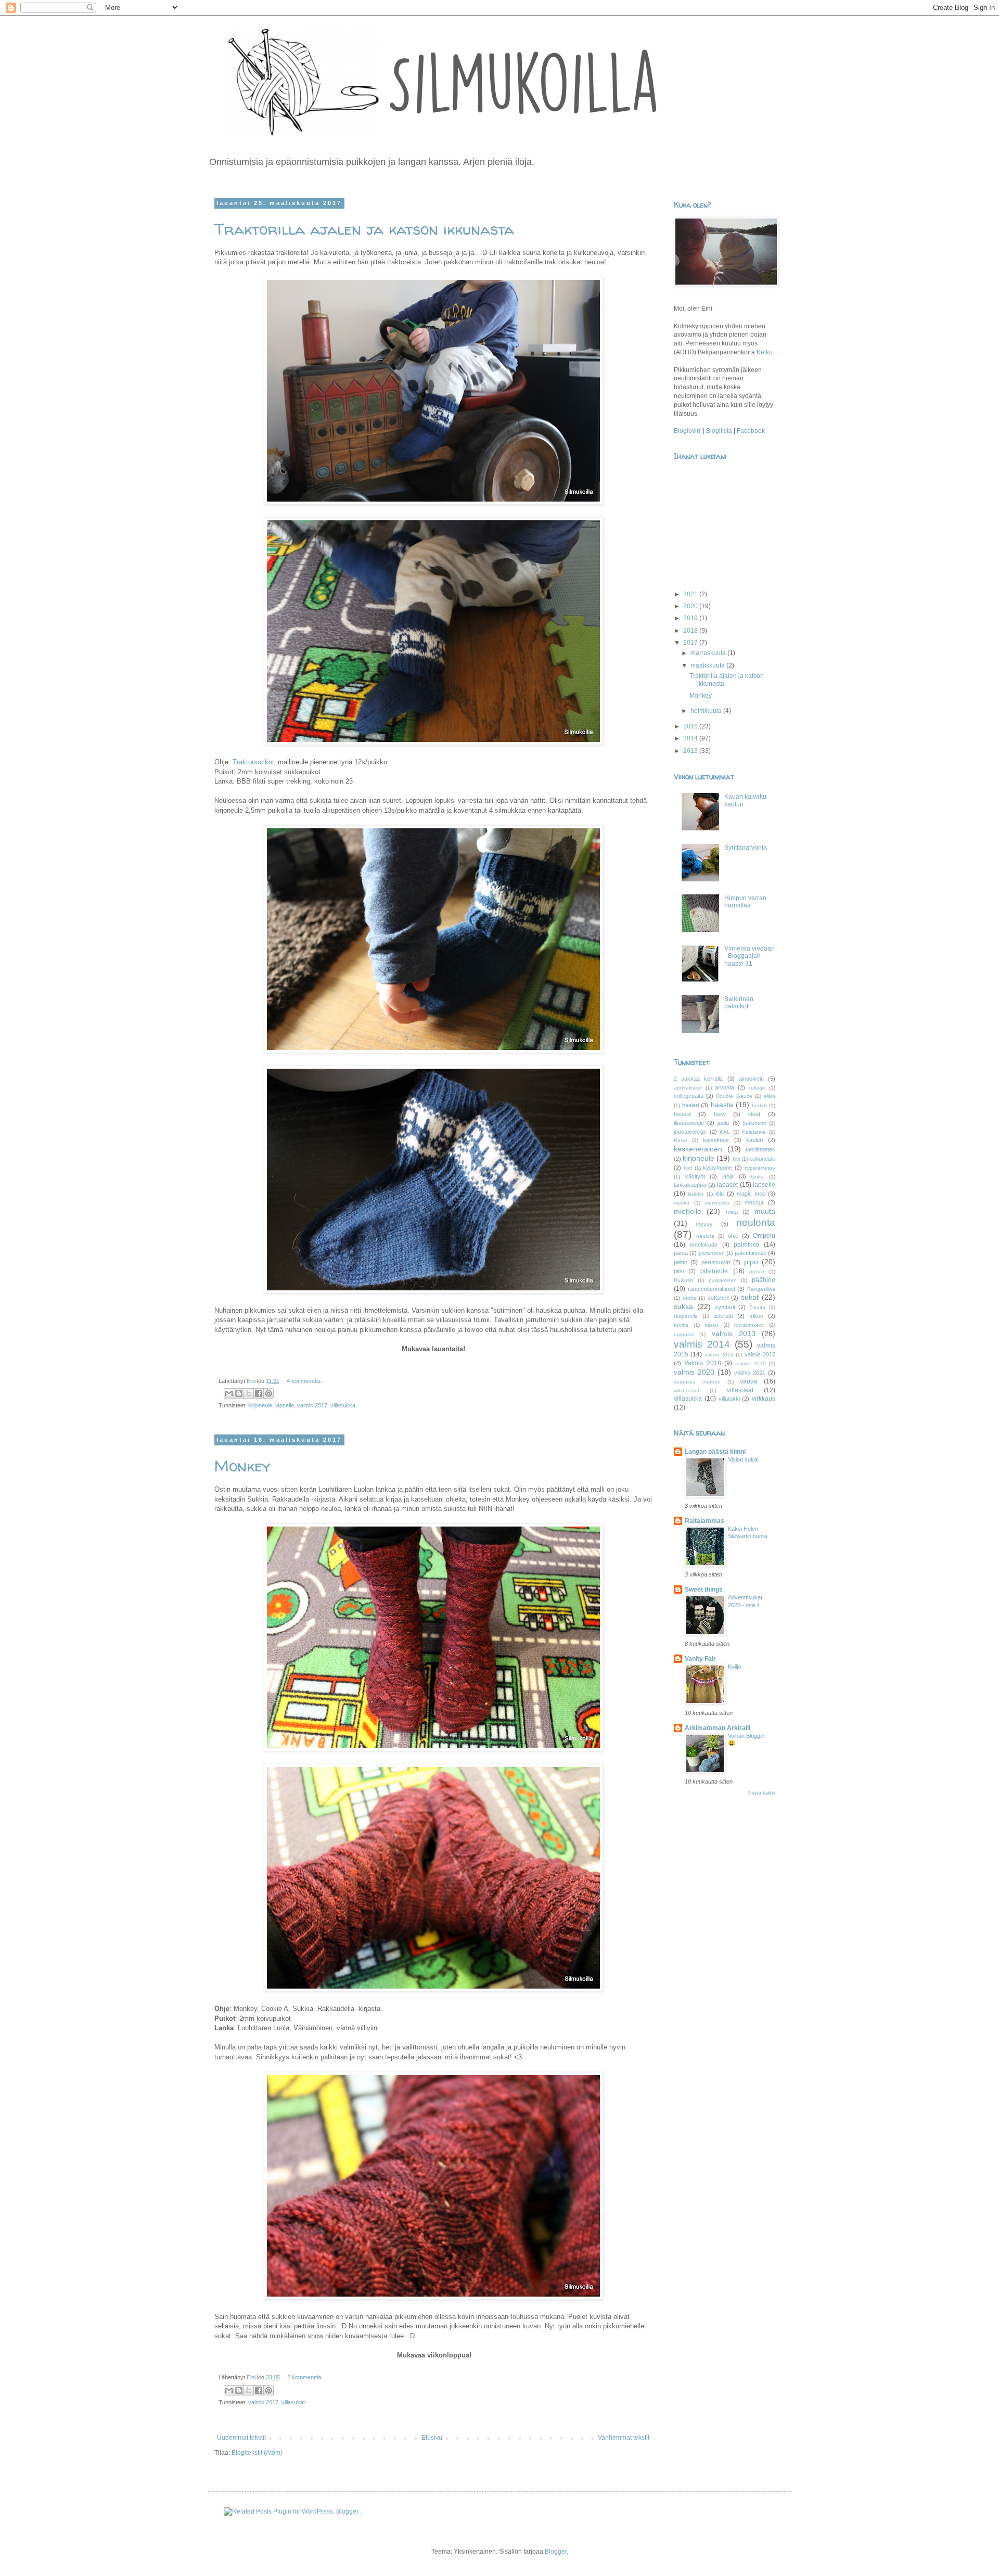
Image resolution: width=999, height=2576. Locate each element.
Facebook (751, 431)
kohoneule (762, 1159)
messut (754, 1202)
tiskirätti (723, 1316)
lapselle (285, 1405)
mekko (682, 1203)
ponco (757, 1271)
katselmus (716, 1140)
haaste (722, 1105)
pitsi (679, 1271)
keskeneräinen (698, 1149)
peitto (681, 1262)
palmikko (746, 1245)
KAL (725, 1132)
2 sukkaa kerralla (698, 1079)
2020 (691, 606)
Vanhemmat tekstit (624, 2438)
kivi (736, 1159)
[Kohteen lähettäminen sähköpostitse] (229, 1393)
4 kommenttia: (304, 1381)
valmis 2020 (694, 1372)
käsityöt (695, 1176)
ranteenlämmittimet (712, 1289)
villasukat (293, 2402)
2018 (691, 631)
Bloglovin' (688, 431)
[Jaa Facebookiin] (259, 1393)
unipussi (684, 1334)
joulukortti (754, 1123)
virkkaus (764, 1399)
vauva (748, 1381)
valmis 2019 (750, 1363)
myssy (704, 1224)
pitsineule (714, 1271)
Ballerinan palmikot (739, 1003)
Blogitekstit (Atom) (257, 2453)
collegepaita (689, 1096)
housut (682, 1114)
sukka (683, 1306)
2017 (691, 643)
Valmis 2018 (702, 1363)
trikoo (756, 1316)
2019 (691, 618)
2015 (691, 726)
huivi (720, 1114)
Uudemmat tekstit (241, 2438)
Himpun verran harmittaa (745, 902)
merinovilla (717, 1203)
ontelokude (704, 1245)
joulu (723, 1123)
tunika (681, 1325)
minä (732, 1212)
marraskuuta (709, 653)
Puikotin (683, 1280)
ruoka (689, 1298)
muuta (765, 1211)
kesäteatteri (760, 1149)
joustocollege (690, 1132)
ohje (733, 1236)
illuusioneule (689, 1123)
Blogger (556, 2552)
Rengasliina (761, 1289)
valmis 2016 (719, 1355)
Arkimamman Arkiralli (718, 1728)
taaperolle (686, 1316)
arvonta (725, 1087)
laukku (696, 1194)
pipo (751, 1262)
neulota (705, 1236)
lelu (720, 1194)
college (757, 1088)
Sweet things (704, 1590)
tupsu (711, 1325)
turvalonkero (749, 1325)
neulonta (756, 1222)
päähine (764, 1280)
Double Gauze (734, 1096)
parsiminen (712, 1253)
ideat (754, 1114)
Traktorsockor (253, 762)
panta (681, 1253)
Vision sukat (743, 1459)
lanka (757, 1177)
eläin (770, 1096)
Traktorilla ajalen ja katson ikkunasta (364, 229)
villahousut (687, 1390)
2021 (691, 594)
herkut (759, 1105)
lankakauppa (690, 1185)
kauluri (754, 1140)
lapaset (727, 1185)
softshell (718, 1298)
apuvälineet (688, 1088)
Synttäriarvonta (746, 848)
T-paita (757, 1307)
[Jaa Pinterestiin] (268, 1393)
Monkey (242, 1465)
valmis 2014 (702, 1344)
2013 (691, 751)
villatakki (729, 1399)
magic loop (751, 1194)
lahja (728, 1176)
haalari (690, 1105)
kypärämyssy (760, 1168)
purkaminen (723, 1280)
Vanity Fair (700, 1659)
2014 (691, 738)
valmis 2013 (734, 1334)
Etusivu (432, 2438)
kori (688, 1168)
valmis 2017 (312, 1405)
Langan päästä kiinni (715, 1452)
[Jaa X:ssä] (249, 1393)
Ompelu (764, 1236)
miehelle (688, 1211)
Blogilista (720, 431)
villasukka (343, 1405)
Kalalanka (754, 1132)
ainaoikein (751, 1079)
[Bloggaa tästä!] (239, 1393)
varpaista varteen (697, 1382)
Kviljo (734, 1667)
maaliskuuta (708, 665)
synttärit (725, 1307)
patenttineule (751, 1253)
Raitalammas (705, 1521)
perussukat (716, 1262)
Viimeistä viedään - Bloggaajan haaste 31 (750, 956)
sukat (750, 1297)
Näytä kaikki (762, 1793)
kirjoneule (260, 1405)
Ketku (765, 352)
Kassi (680, 1140)
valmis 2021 (750, 1373)
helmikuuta (707, 711)
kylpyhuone (718, 1168)
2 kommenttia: (305, 2377)
